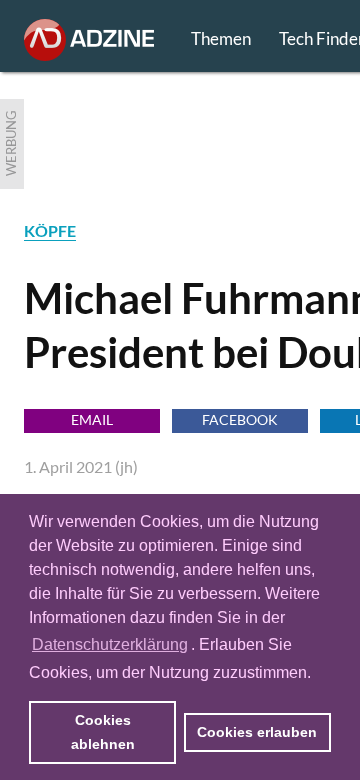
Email (92, 419)
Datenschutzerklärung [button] (110, 644)
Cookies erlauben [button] (257, 732)
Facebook (240, 419)
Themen (221, 38)
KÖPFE (50, 230)
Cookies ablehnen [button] (103, 732)
